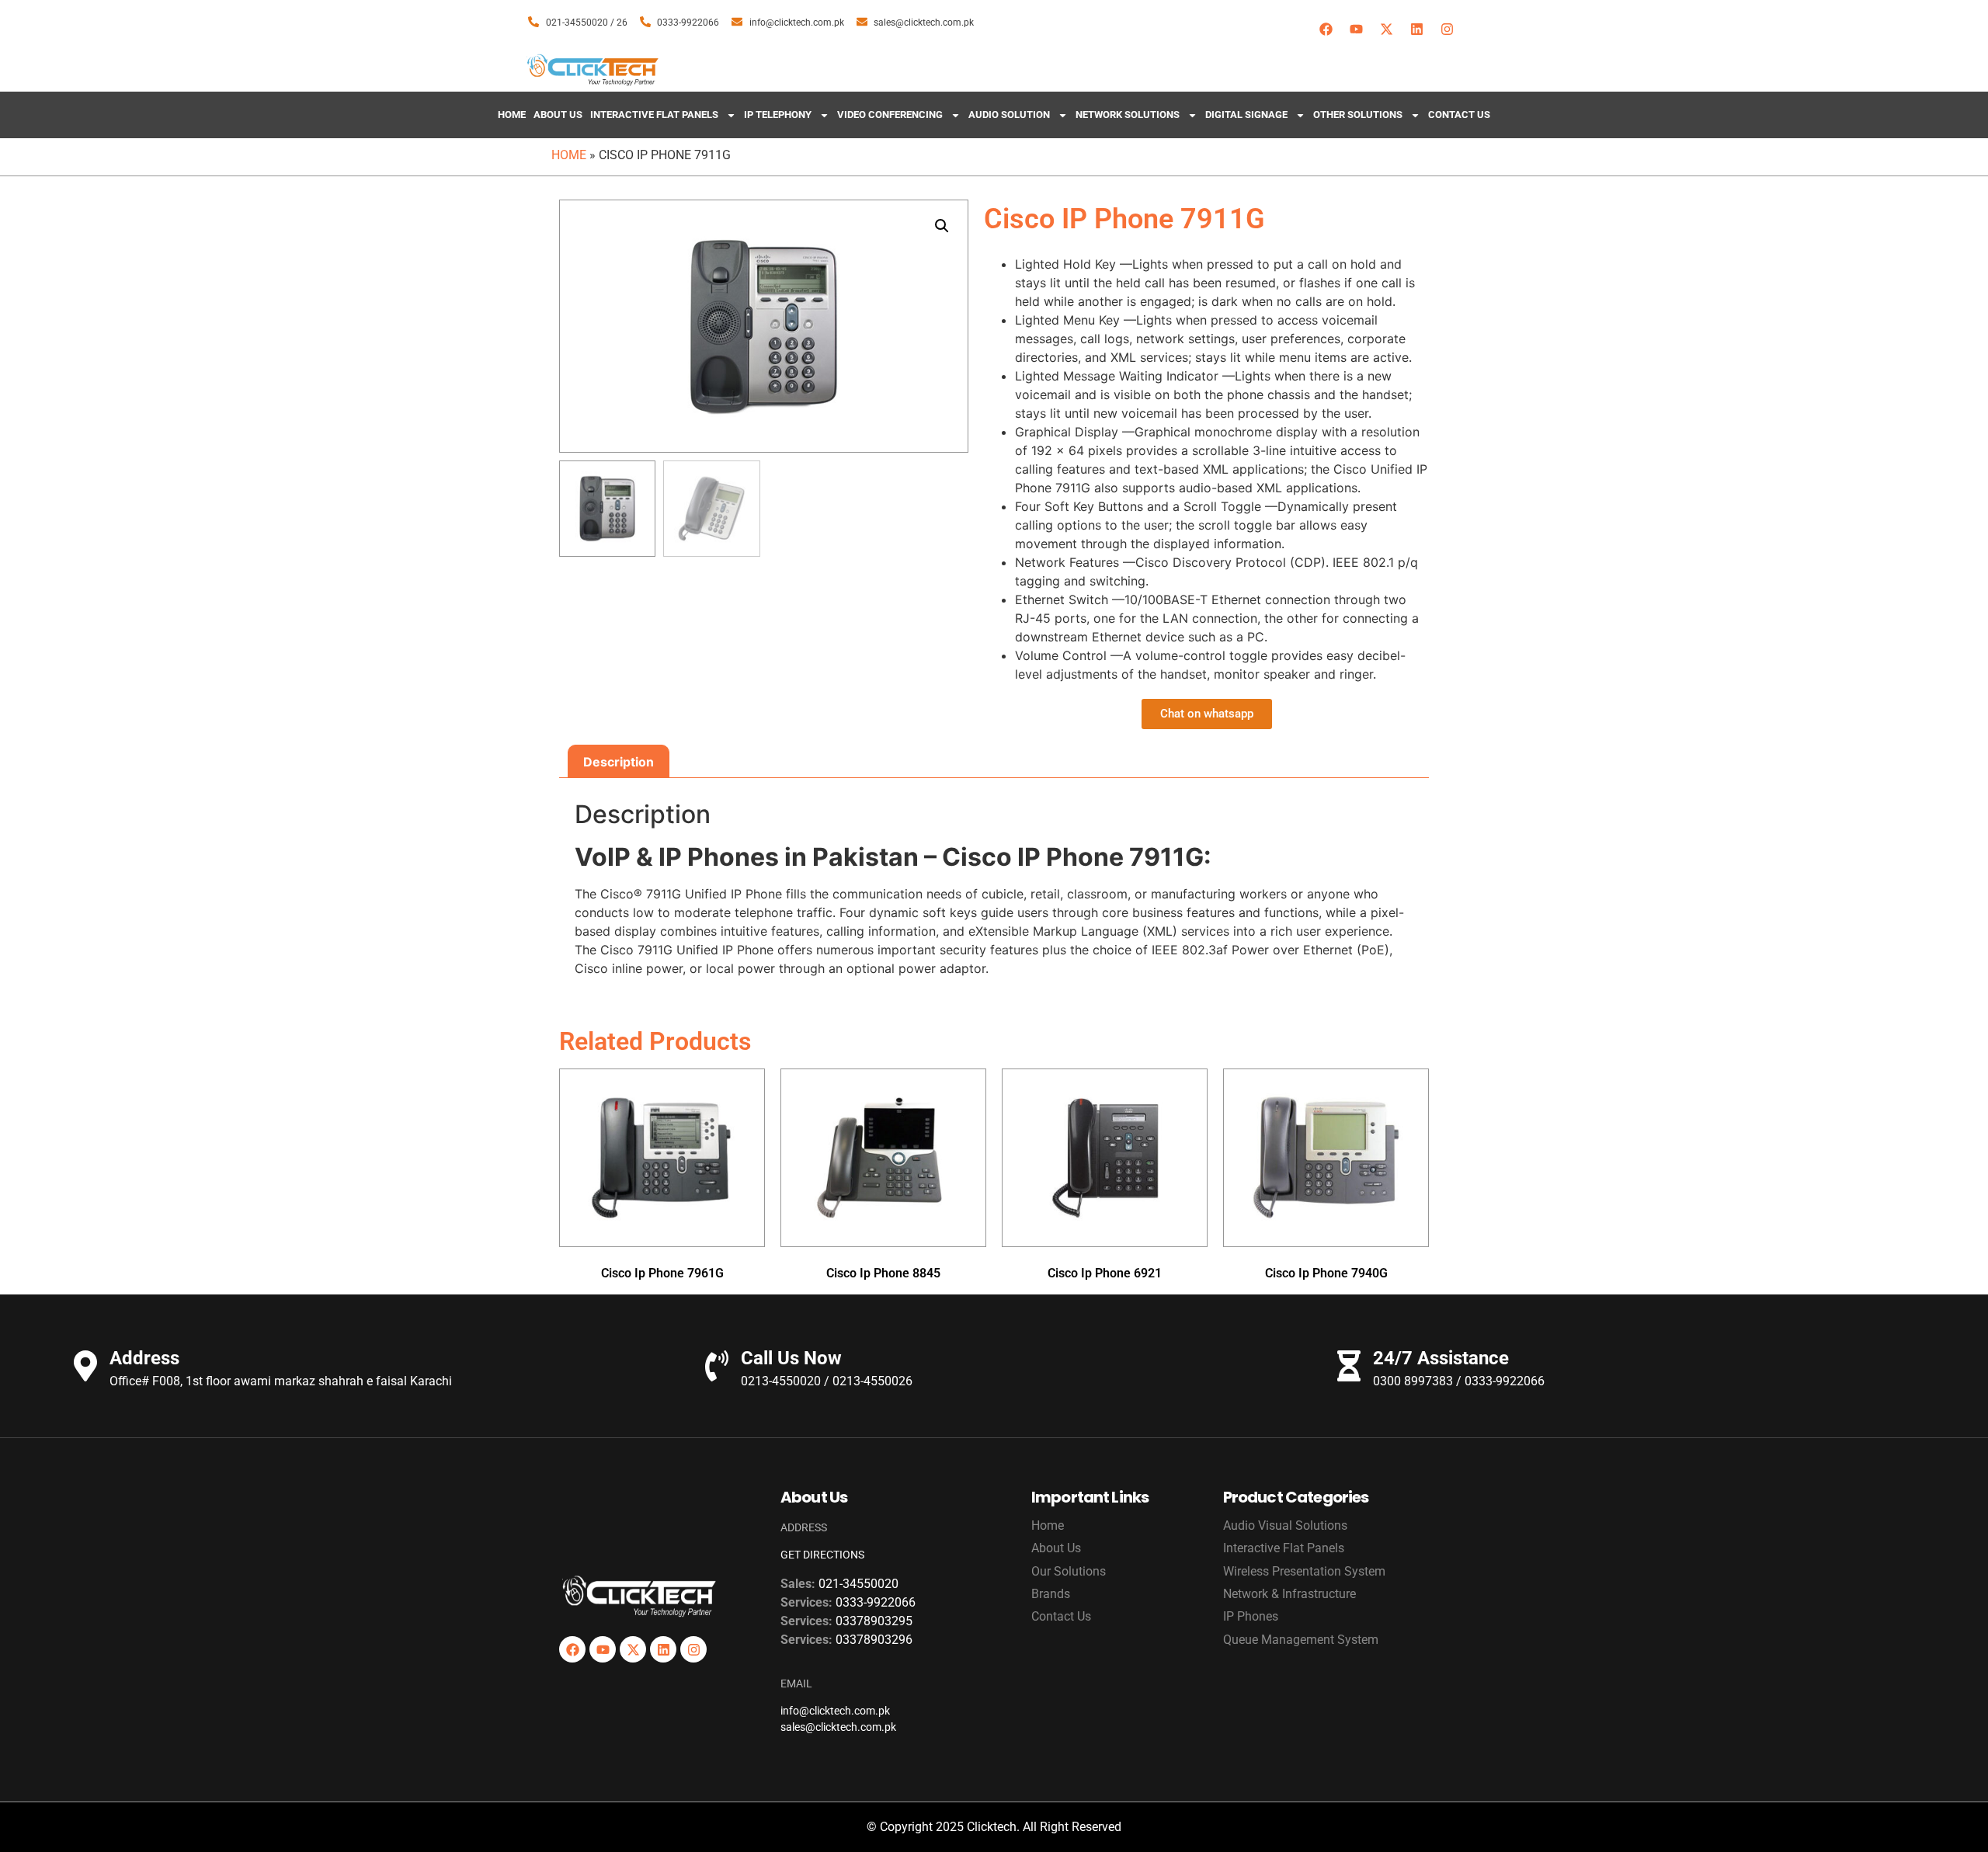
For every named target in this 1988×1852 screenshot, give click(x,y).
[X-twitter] (1386, 29)
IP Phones (1251, 1616)
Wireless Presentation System (1304, 1571)
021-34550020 (858, 1584)
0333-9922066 (876, 1602)
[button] (942, 226)
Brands (1051, 1594)
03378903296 (874, 1640)
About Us (558, 115)
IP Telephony (778, 115)
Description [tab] (619, 762)
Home (512, 115)
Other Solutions (1358, 115)
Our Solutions (1069, 1571)
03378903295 (874, 1621)
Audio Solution (1009, 115)
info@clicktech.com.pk (835, 1711)
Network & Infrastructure (1289, 1594)
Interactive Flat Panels (654, 115)
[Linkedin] (1416, 29)
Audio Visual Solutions (1285, 1525)
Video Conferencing (890, 115)
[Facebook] (1326, 29)
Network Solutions (1128, 115)
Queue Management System (1301, 1640)
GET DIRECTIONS (822, 1555)
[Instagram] (1447, 29)
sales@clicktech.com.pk (838, 1727)
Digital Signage (1246, 115)
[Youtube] (1356, 29)
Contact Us (1459, 115)
